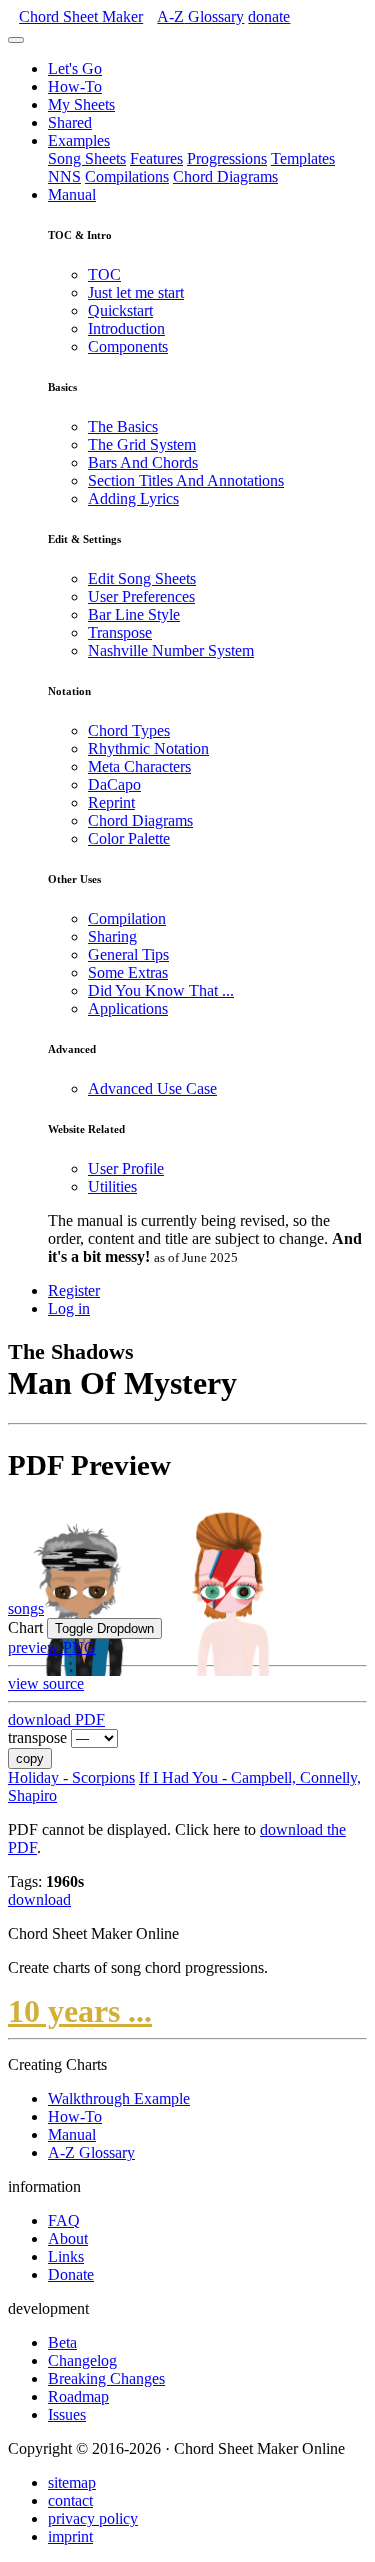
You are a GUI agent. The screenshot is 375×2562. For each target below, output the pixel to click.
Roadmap (78, 2396)
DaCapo (114, 784)
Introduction (126, 328)
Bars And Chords (143, 462)
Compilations (127, 176)
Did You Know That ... (161, 990)
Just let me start (136, 292)
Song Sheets (87, 158)
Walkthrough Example (119, 2098)
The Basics (123, 426)
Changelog (82, 2360)
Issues (67, 2414)
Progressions (227, 158)
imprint (70, 2536)
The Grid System (142, 444)
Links (66, 2256)
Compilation (127, 918)
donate (269, 16)
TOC (104, 274)
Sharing (112, 936)
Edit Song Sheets (142, 578)
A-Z (200, 16)
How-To (75, 86)
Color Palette (129, 838)
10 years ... (80, 2011)
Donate (71, 2274)
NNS (64, 176)
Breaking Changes (106, 2378)
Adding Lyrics (133, 498)
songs (26, 1608)
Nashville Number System (171, 650)
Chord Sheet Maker (81, 16)
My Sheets (81, 104)
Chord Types (129, 730)
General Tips (128, 954)
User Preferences (141, 596)
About (68, 2238)
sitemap (72, 2482)
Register (74, 1290)
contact (70, 2500)
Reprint (111, 802)
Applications (128, 1008)
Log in (69, 1308)
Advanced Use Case (152, 1088)
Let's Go (75, 68)
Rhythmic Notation (148, 748)
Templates (303, 158)
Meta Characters (139, 766)
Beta (62, 2342)
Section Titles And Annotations (186, 480)
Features (156, 158)
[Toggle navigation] (16, 40)
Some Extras (128, 972)
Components (128, 346)
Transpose (120, 632)
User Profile (126, 1168)
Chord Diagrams (225, 176)
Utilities (112, 1186)
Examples (79, 140)
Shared (70, 122)
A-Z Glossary (91, 2152)
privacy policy (93, 2518)
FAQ (64, 2220)
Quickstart (120, 310)
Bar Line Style (134, 614)
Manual (72, 194)
